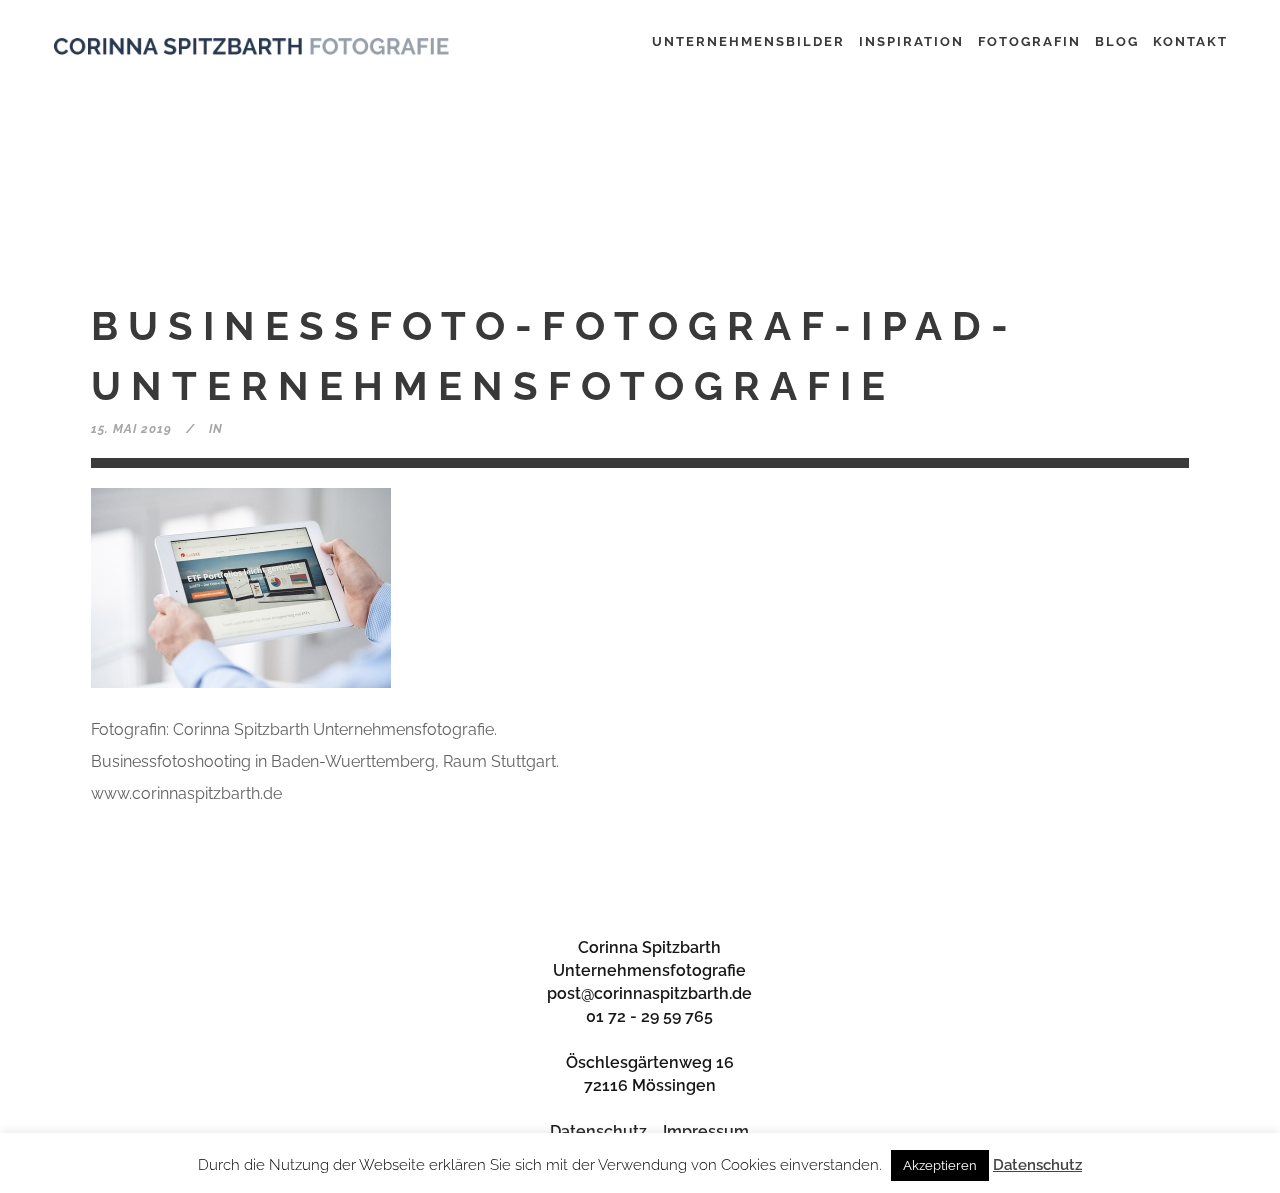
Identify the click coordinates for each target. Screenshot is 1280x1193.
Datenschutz (598, 1131)
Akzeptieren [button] (940, 1165)
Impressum (706, 1131)
